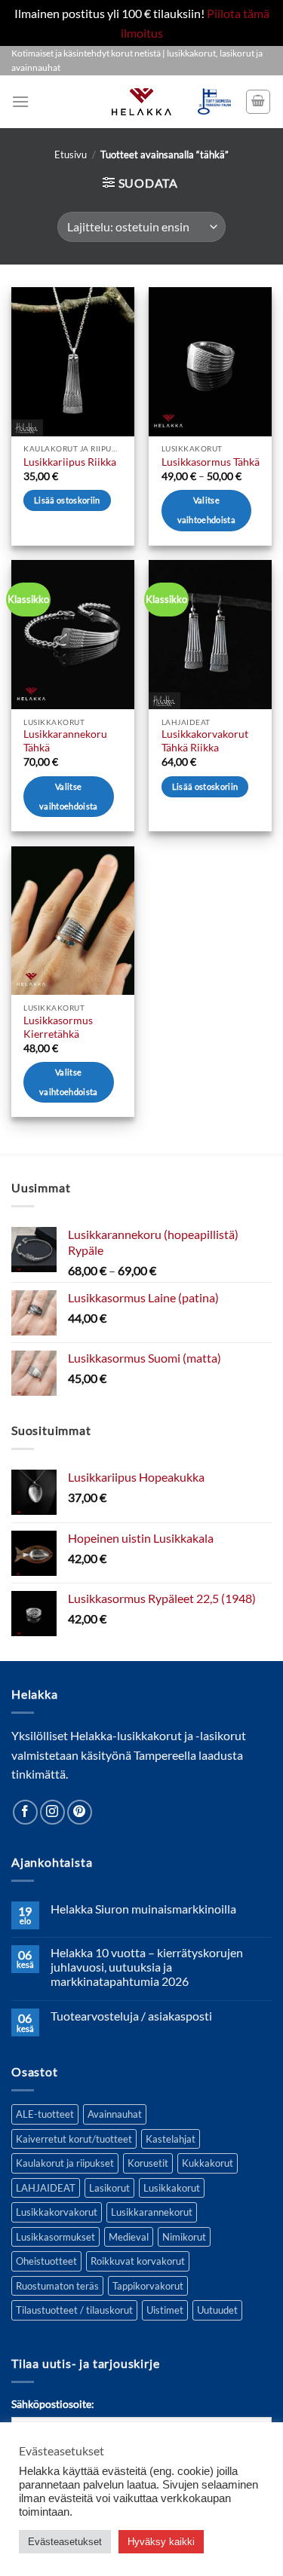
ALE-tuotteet (45, 2114)
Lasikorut (109, 2188)
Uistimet (165, 2310)
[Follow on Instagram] (52, 1812)
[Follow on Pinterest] (80, 1812)
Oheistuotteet (46, 2261)
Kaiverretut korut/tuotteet (74, 2139)
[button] (20, 101)
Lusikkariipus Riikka (70, 462)
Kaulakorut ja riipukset (65, 2163)
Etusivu (71, 154)
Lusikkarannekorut (152, 2212)
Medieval (129, 2237)
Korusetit (148, 2163)
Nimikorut (184, 2237)
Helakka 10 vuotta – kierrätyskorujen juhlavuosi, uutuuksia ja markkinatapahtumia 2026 (147, 1967)
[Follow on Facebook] (25, 1812)
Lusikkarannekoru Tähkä (65, 741)
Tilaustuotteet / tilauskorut (74, 2310)
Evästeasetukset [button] (65, 2542)
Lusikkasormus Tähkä (211, 462)
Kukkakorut (208, 2163)
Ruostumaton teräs (57, 2286)
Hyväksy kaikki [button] (161, 2542)
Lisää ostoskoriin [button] (67, 500)
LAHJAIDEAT (46, 2188)
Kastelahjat (171, 2139)
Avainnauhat (115, 2114)
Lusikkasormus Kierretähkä (58, 1027)
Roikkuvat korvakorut (138, 2261)
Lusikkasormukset (55, 2237)
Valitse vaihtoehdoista (207, 510)
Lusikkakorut (172, 2188)
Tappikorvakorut (148, 2286)
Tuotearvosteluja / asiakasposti (131, 2016)
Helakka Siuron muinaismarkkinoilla (143, 1909)
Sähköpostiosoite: (53, 2404)
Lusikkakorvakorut (57, 2212)
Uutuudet (217, 2310)
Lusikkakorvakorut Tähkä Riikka (205, 741)
